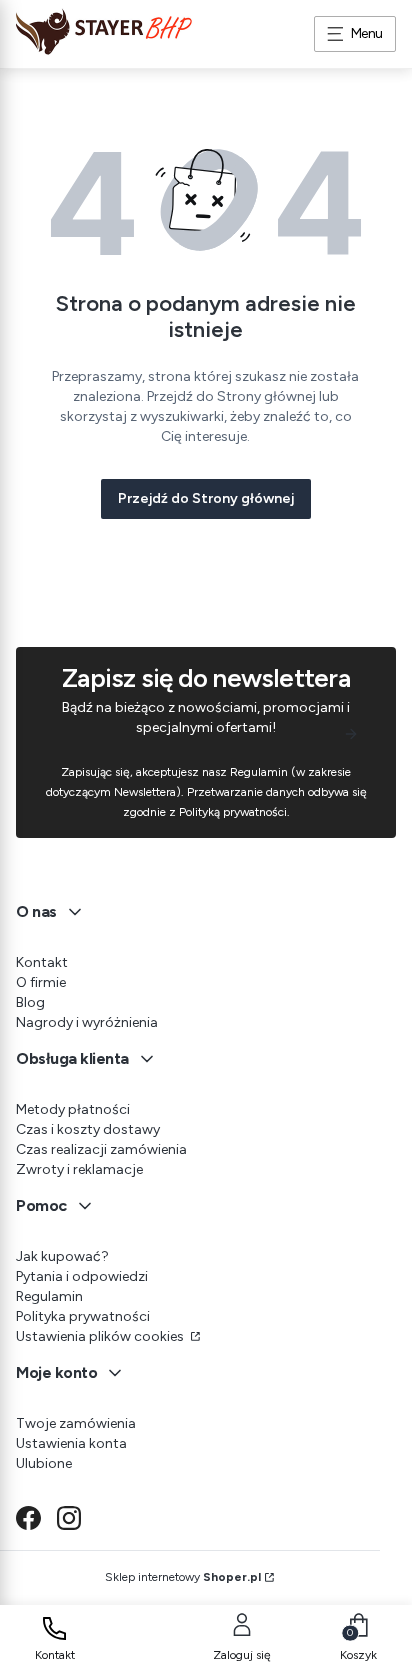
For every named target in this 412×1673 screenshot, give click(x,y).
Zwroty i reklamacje (79, 1169)
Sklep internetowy (183, 1577)
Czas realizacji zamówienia (101, 1149)
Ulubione (44, 1463)
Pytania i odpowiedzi (82, 1276)
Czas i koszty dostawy (88, 1129)
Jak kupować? (62, 1256)
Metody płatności (73, 1109)
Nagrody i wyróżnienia (87, 1022)
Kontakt (42, 962)
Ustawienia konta (71, 1443)
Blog (30, 1002)
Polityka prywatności (83, 1316)
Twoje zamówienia (76, 1423)
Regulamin (49, 1296)
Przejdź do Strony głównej (206, 498)
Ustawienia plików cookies (101, 1336)
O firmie (41, 982)
